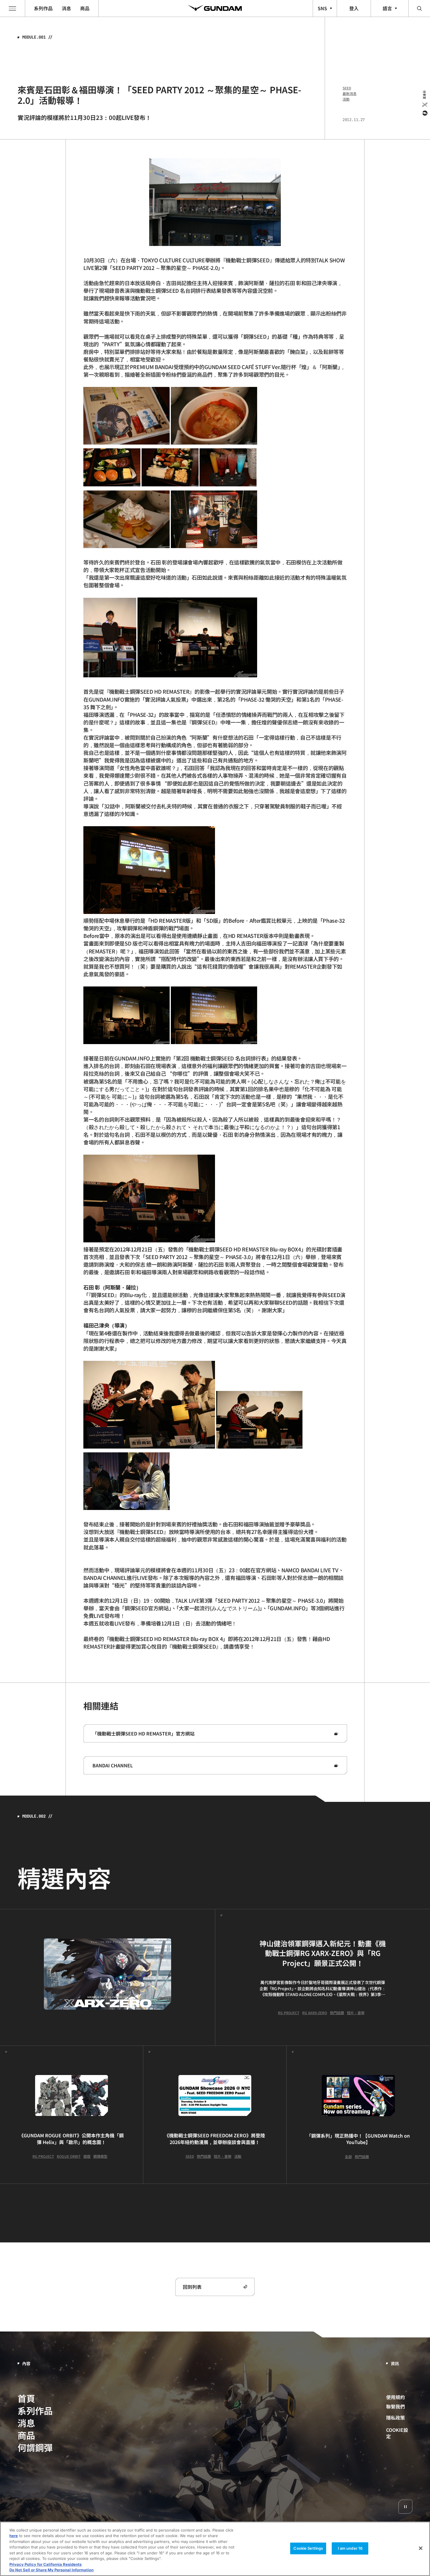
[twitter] (424, 105)
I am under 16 (350, 2548)
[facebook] (424, 113)
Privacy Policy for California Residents (45, 2564)
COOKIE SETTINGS (399, 2433)
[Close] (421, 2548)
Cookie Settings (308, 2548)
